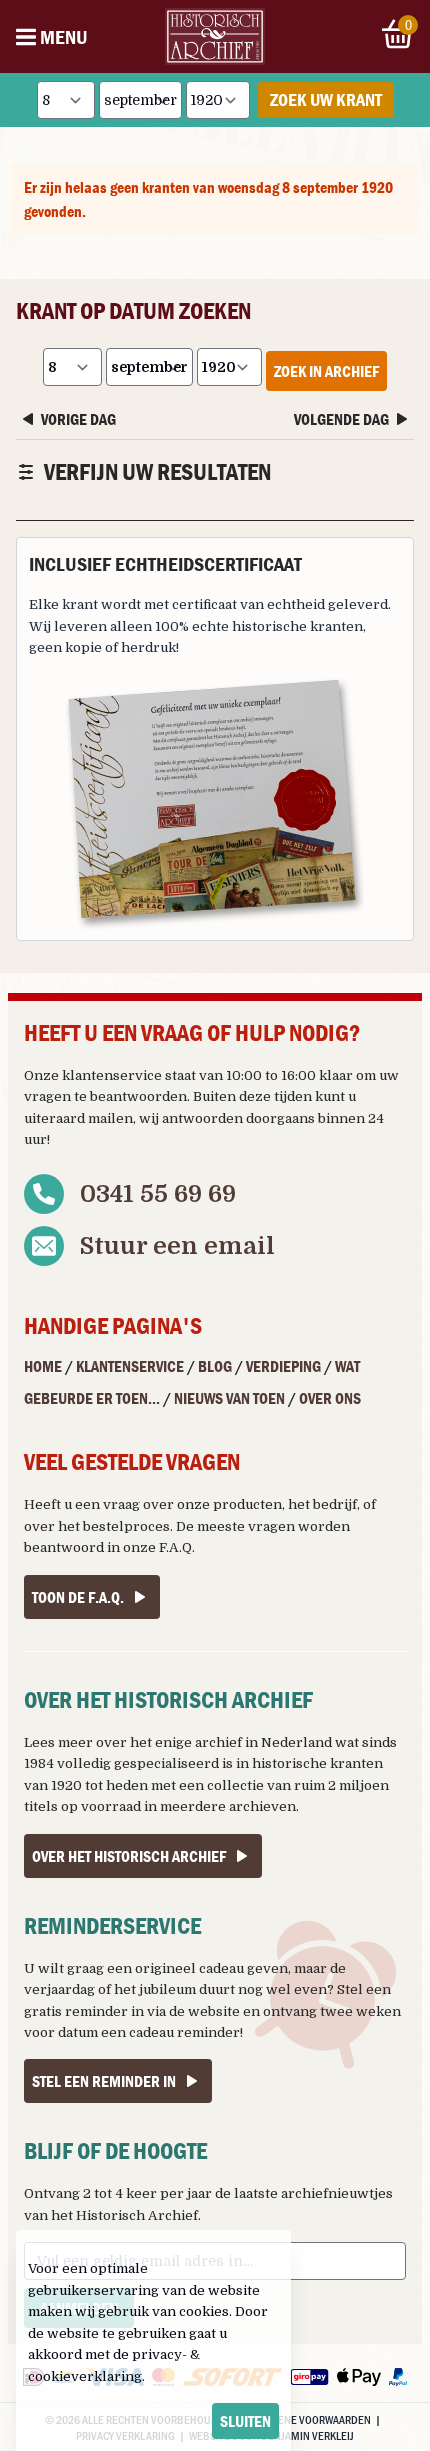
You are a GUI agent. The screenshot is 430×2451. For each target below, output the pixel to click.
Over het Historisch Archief (129, 1856)
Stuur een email (177, 1246)
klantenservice (112, 1075)
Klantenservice (130, 1366)
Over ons (330, 1398)
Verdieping (283, 1366)
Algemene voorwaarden (308, 2419)
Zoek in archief (326, 371)
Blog (215, 1366)
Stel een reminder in (104, 2081)
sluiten (245, 2421)
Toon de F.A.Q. (78, 1597)
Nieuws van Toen (229, 1398)
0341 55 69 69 (158, 1194)
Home (43, 1366)
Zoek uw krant (326, 99)
